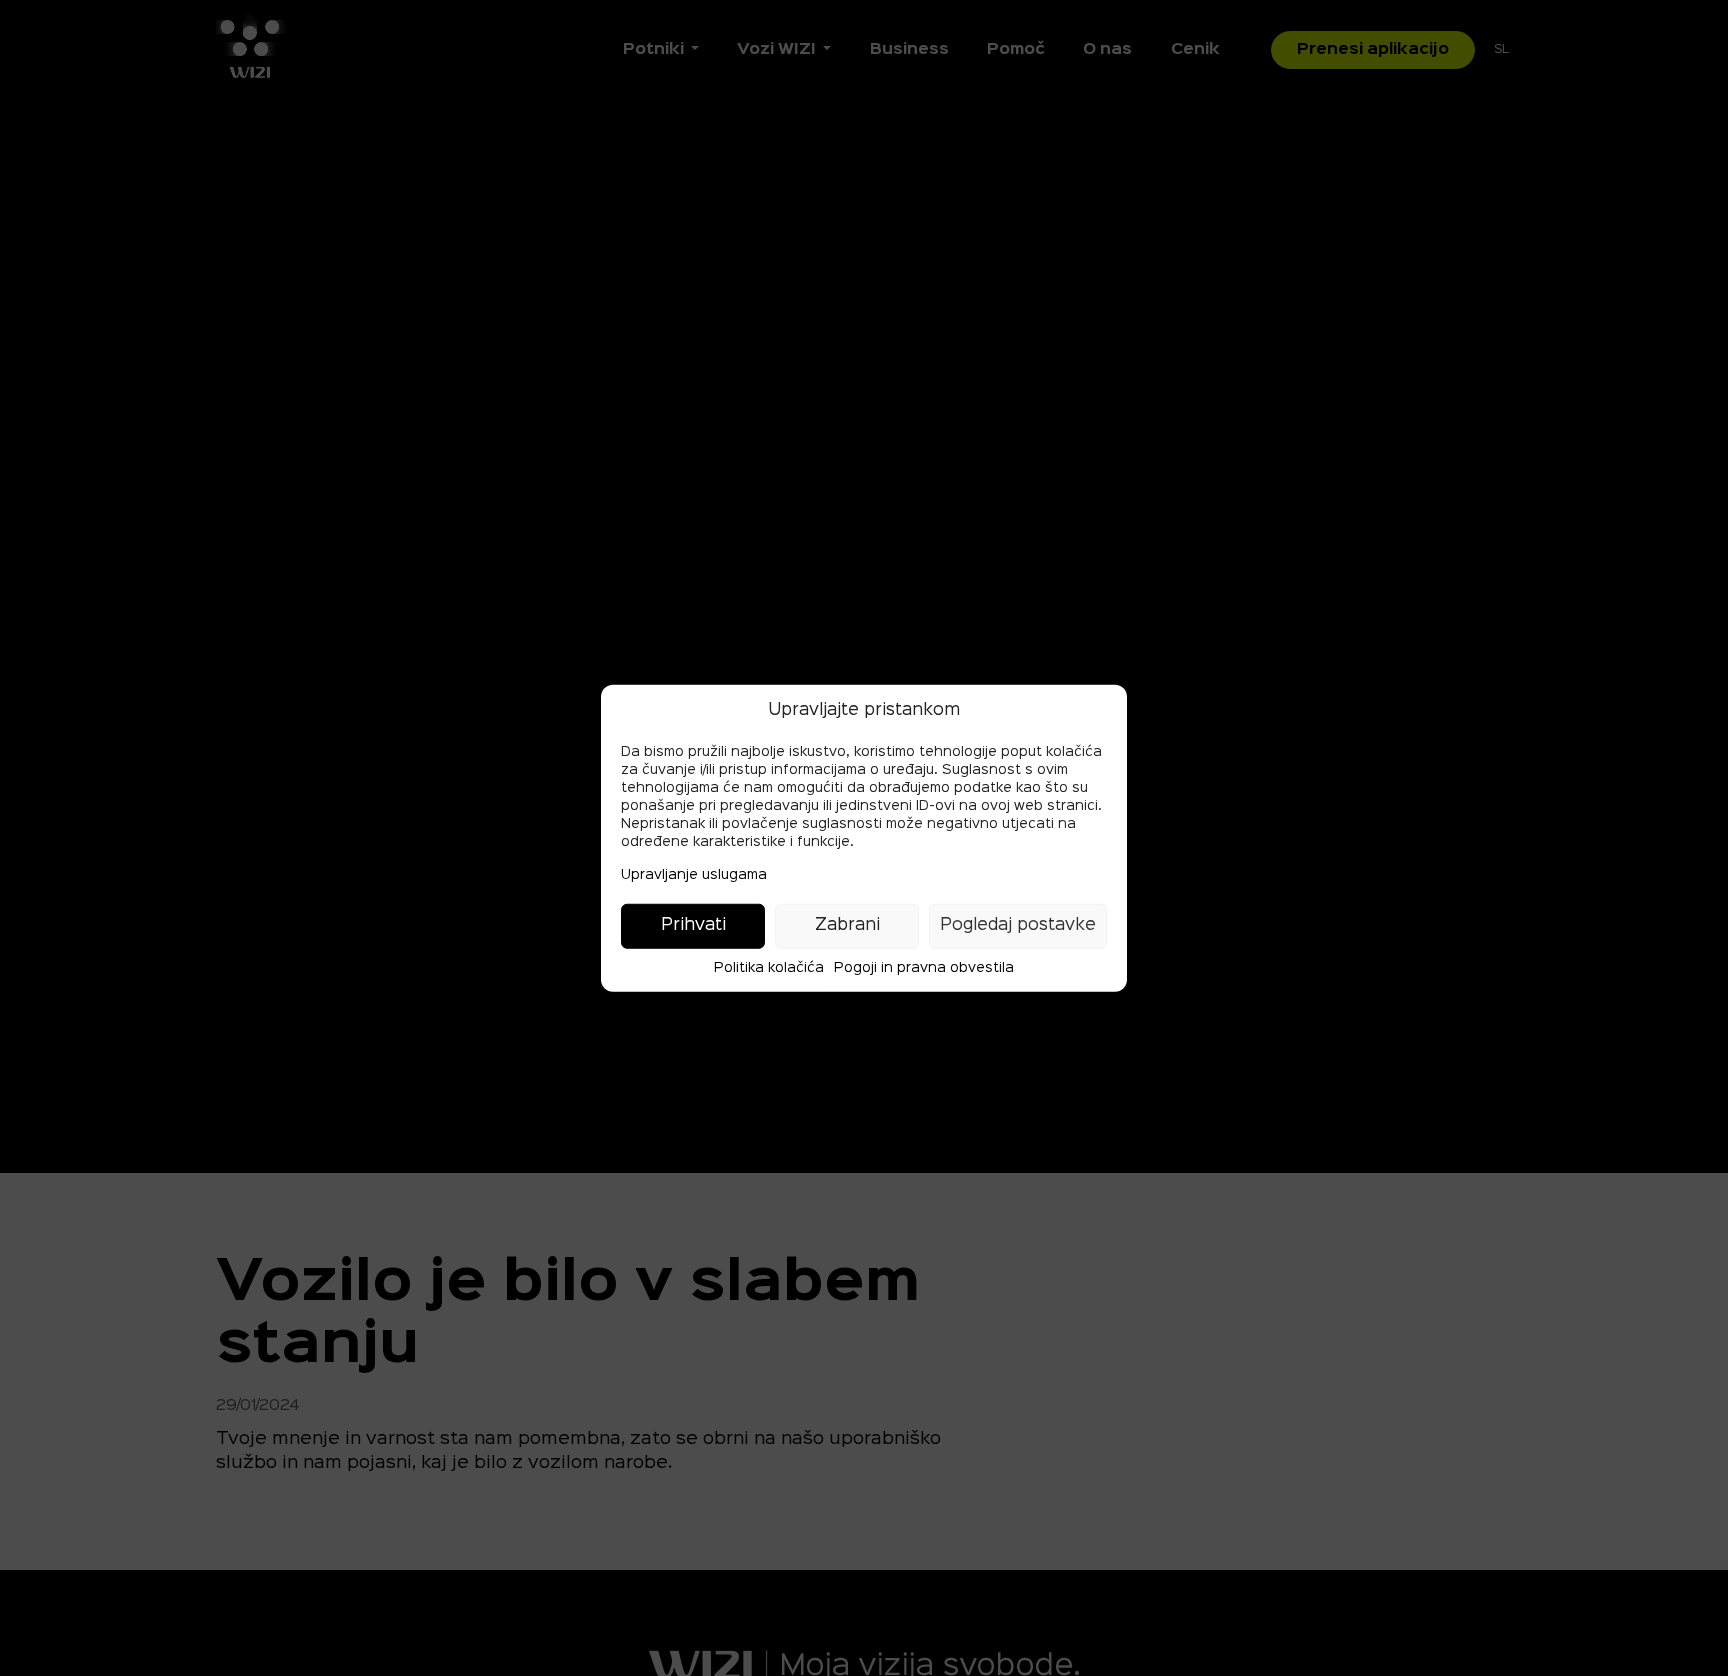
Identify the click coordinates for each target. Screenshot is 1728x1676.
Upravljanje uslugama (694, 874)
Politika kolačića (769, 967)
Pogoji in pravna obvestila (924, 967)
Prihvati (693, 925)
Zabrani (847, 925)
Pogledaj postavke (1018, 925)
